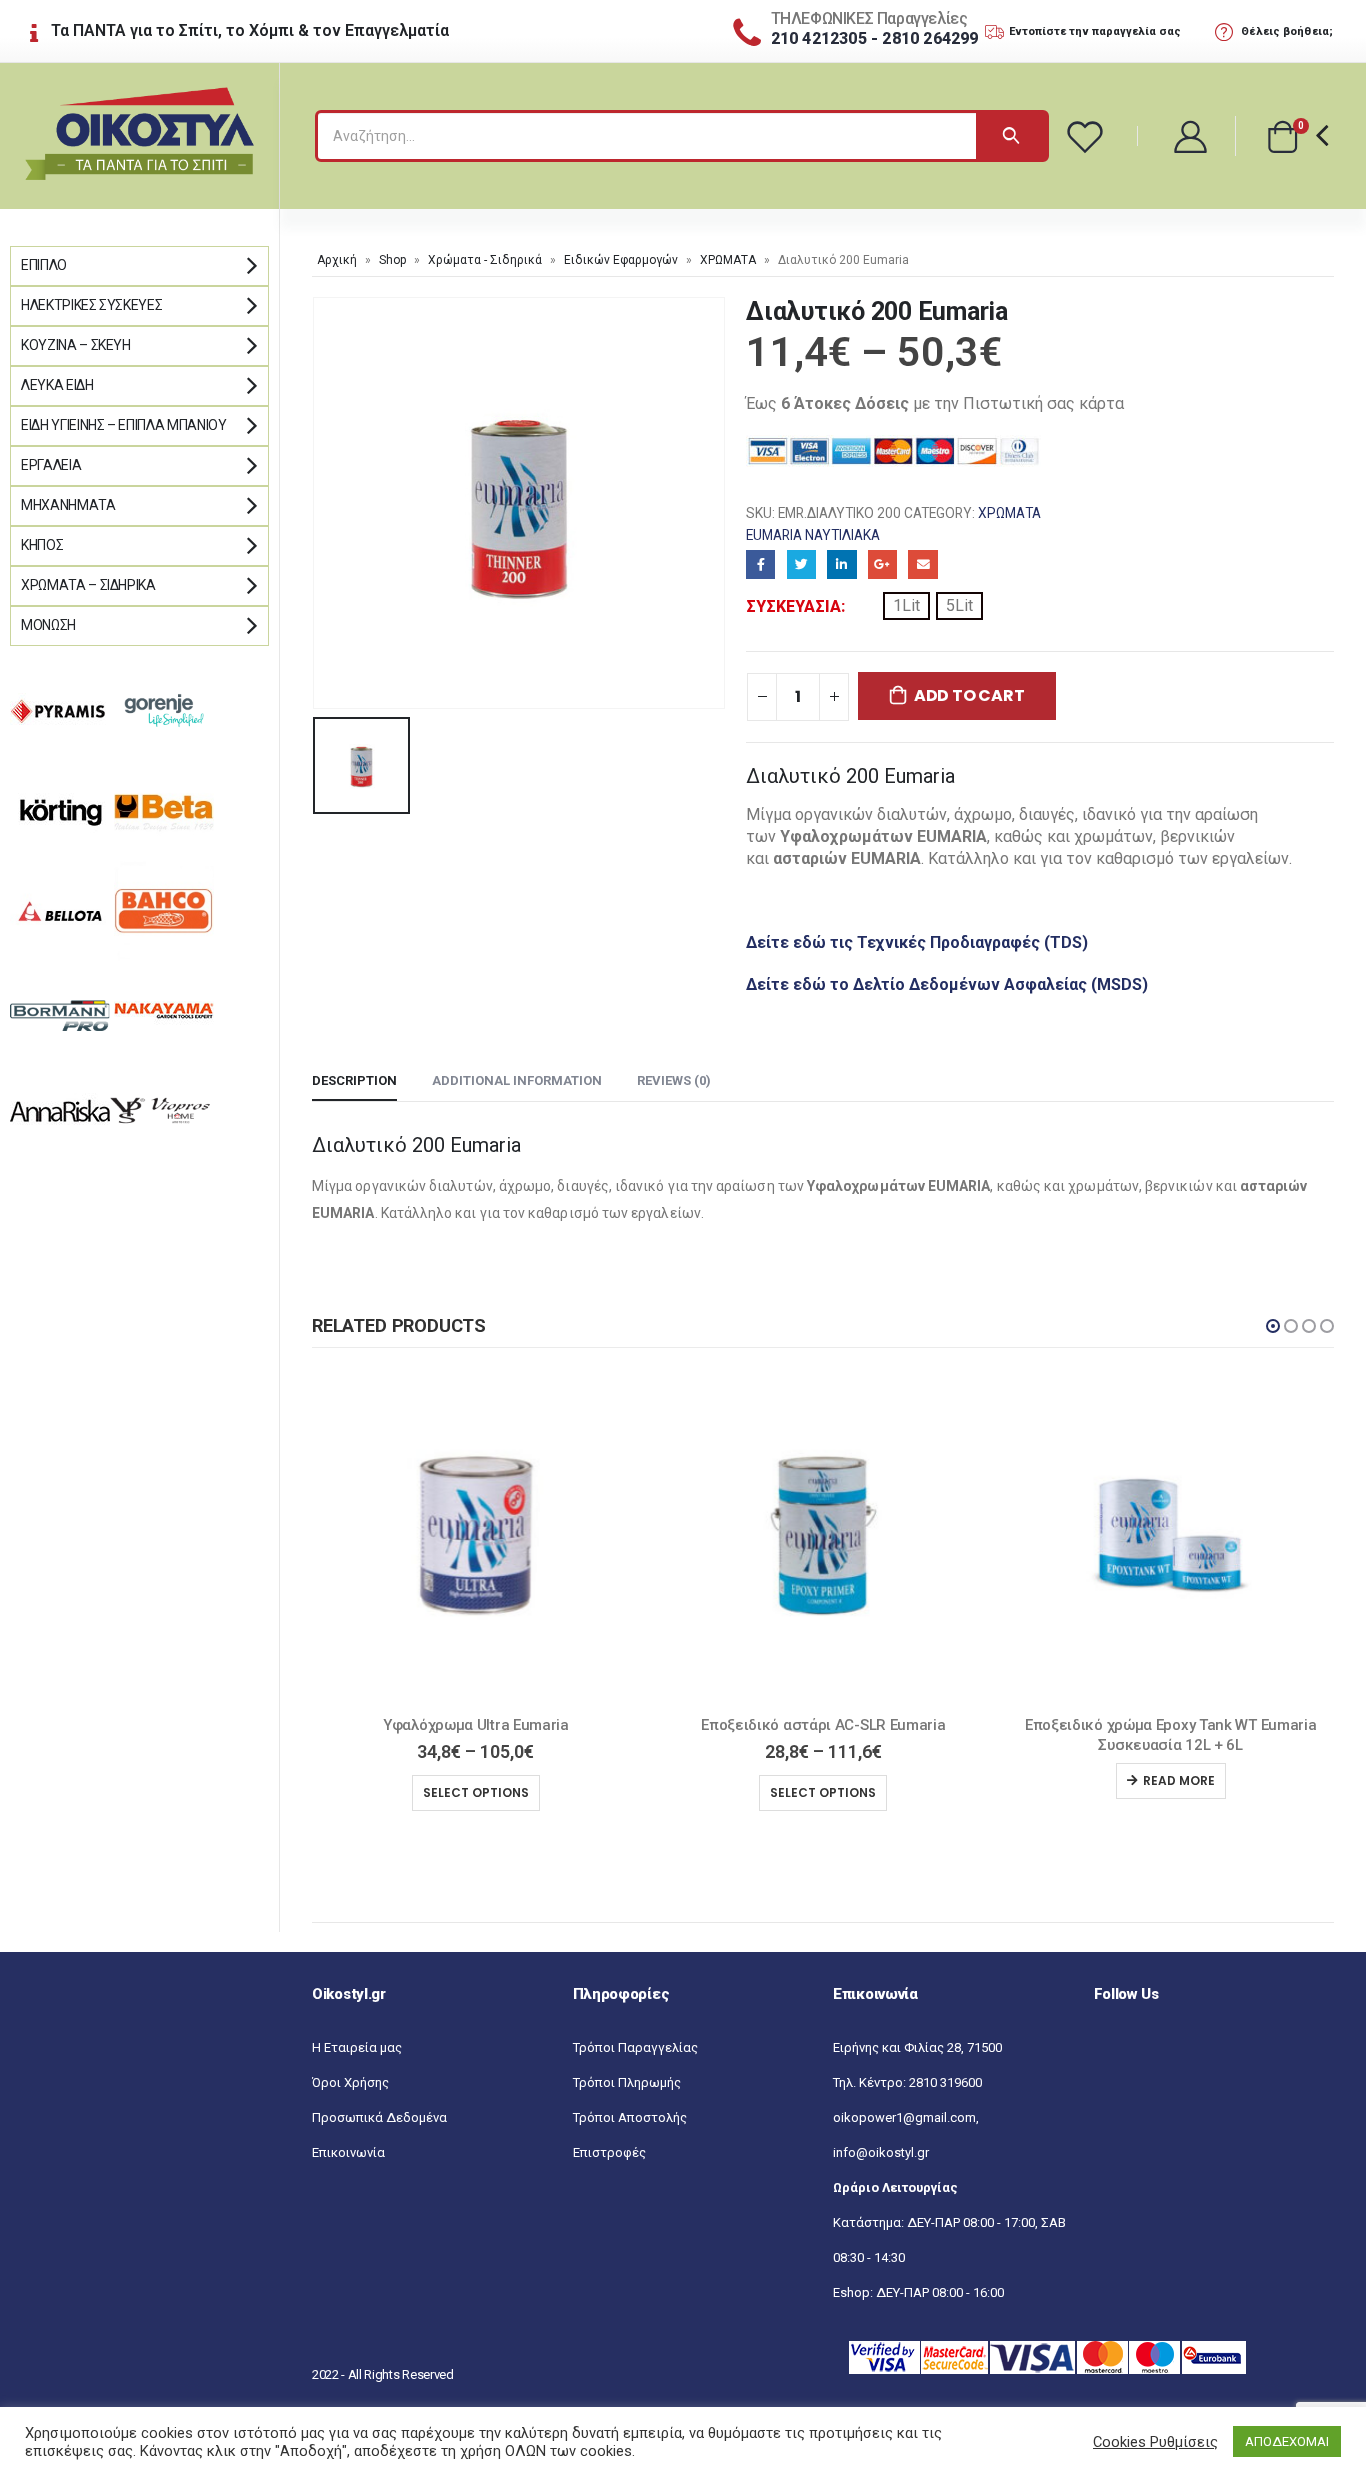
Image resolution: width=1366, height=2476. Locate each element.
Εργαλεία (51, 465)
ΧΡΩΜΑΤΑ (728, 260)
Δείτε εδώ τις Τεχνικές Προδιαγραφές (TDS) (917, 942)
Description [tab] (354, 1080)
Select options (476, 1792)
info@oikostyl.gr (881, 2152)
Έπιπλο (44, 265)
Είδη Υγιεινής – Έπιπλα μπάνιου (124, 425)
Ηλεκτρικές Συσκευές (91, 305)
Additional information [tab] (517, 1080)
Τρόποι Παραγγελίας (635, 2047)
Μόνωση (48, 625)
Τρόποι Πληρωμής (627, 2082)
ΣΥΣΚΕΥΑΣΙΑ (793, 606)
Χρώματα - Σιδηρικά (485, 260)
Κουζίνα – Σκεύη (76, 345)
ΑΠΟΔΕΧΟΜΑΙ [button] (1287, 2441)
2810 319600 (945, 2082)
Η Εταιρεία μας (357, 2047)
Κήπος (42, 545)
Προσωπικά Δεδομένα (379, 2117)
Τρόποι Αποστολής (630, 2117)
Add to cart (969, 695)
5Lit (959, 605)
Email (922, 564)
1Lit (906, 605)
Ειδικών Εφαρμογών (621, 260)
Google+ (882, 564)
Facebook (760, 564)
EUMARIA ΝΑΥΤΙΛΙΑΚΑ (813, 535)
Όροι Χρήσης (350, 2082)
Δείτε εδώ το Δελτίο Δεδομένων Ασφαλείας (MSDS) (947, 984)
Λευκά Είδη (57, 385)
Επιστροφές (609, 2152)
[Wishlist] (1088, 136)
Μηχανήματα (68, 505)
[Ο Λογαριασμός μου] (1191, 135)
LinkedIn (841, 564)
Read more (832, 1780)
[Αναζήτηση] (1011, 136)
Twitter (801, 564)
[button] (1273, 1326)
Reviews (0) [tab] (674, 1080)
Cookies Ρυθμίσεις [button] (1155, 2442)
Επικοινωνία (348, 2152)
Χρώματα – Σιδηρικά (88, 585)
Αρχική (337, 260)
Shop (392, 260)
